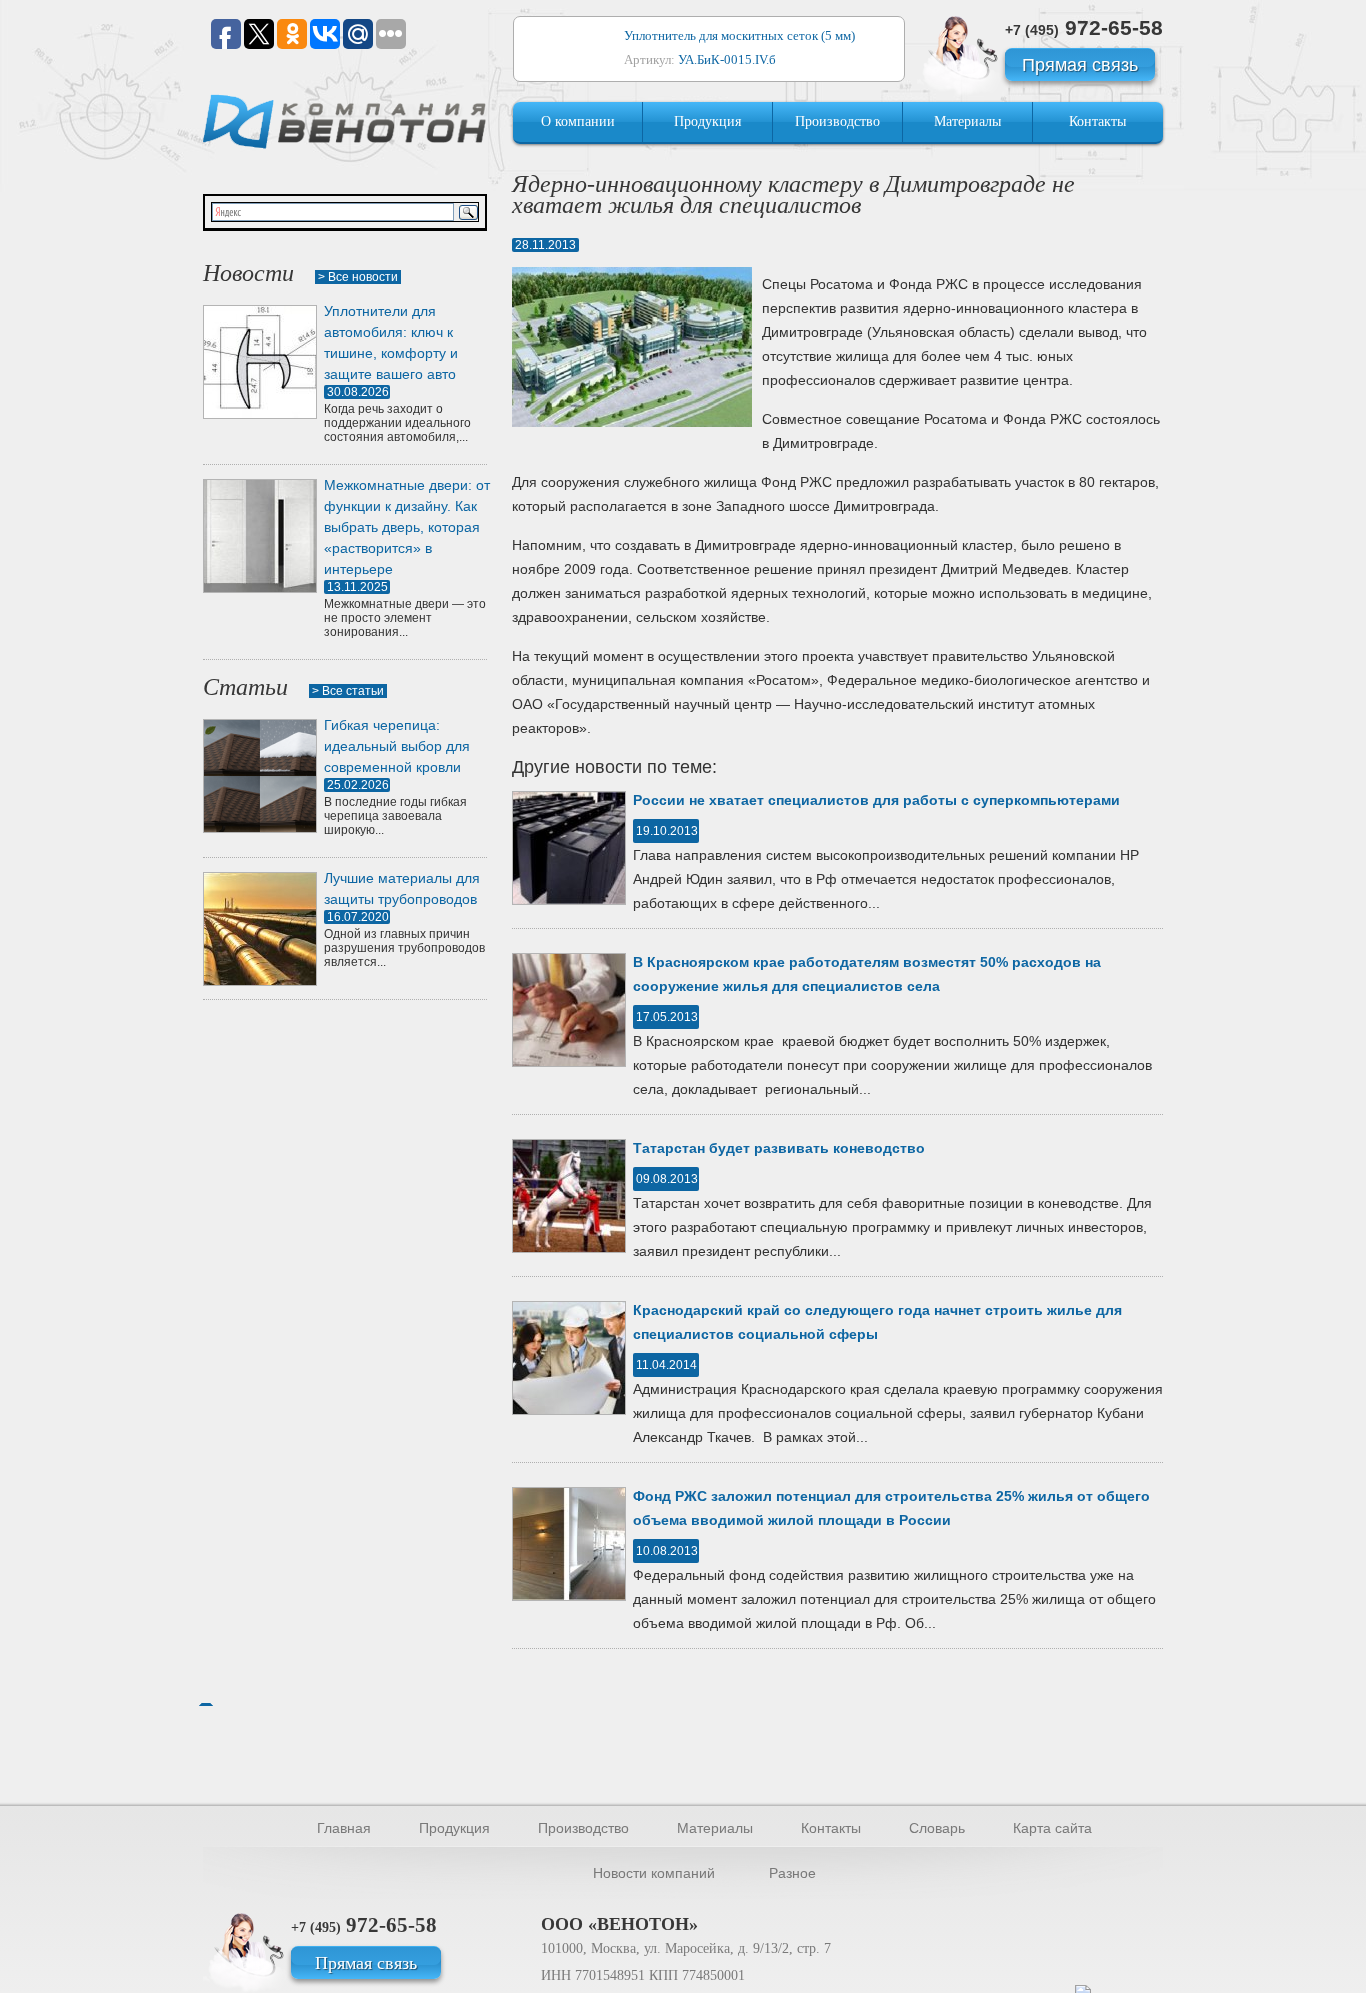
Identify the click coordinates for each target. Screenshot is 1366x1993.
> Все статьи (348, 691)
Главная (344, 1828)
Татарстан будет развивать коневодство (779, 1148)
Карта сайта (1052, 1828)
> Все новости (358, 277)
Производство (837, 121)
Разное (792, 1873)
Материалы (967, 121)
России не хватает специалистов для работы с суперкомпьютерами (876, 800)
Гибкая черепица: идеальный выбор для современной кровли (397, 746)
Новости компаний (654, 1873)
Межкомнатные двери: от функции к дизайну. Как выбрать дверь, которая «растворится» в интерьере (407, 527)
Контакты (1097, 121)
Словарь (937, 1828)
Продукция (707, 121)
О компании (578, 121)
